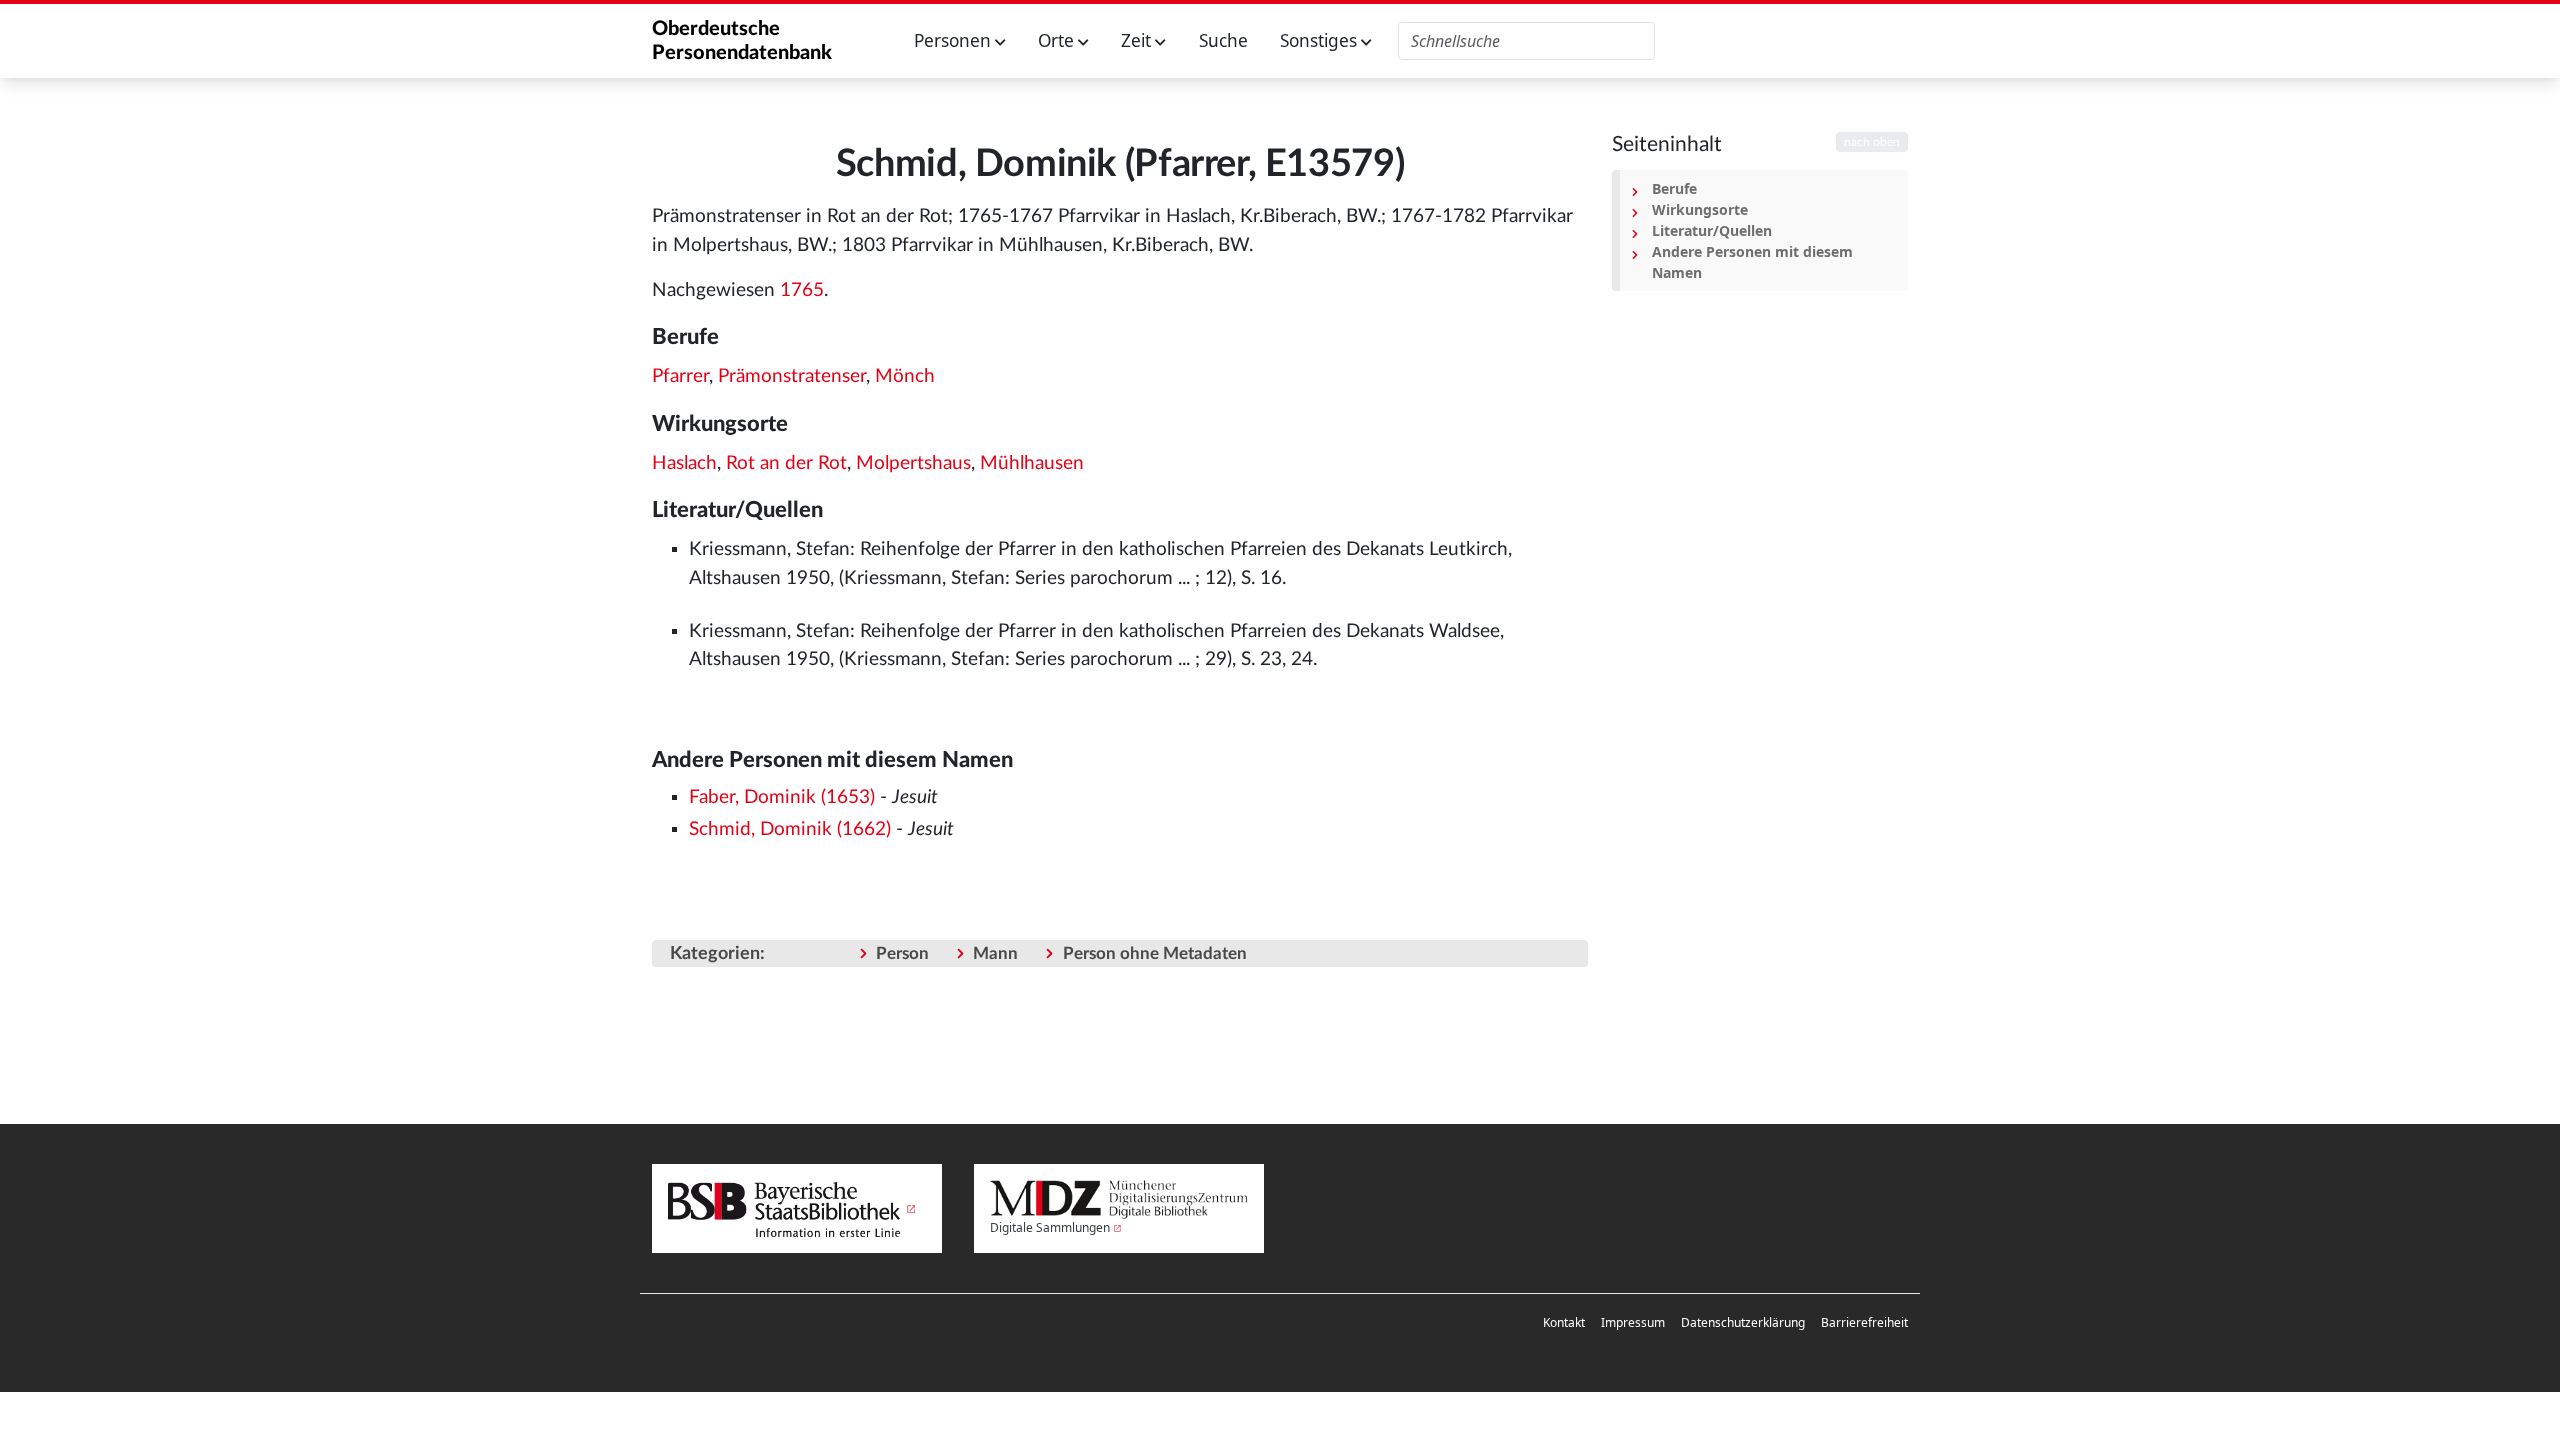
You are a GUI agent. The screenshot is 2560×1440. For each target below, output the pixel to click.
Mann (995, 953)
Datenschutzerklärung (1743, 1322)
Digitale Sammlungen (1050, 1227)
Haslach (684, 463)
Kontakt (1564, 1322)
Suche (1223, 40)
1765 (802, 290)
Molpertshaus (913, 463)
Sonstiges (1320, 40)
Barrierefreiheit (1864, 1322)
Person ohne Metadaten (1155, 953)
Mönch (905, 376)
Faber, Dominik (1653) (782, 797)
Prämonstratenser (792, 376)
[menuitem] (1564, 1323)
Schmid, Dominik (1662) (790, 829)
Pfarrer (680, 376)
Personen (954, 40)
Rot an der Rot (786, 463)
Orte (1058, 40)
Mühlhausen (1032, 463)
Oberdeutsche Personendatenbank (742, 41)
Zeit (1138, 40)
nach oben (1872, 142)
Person (902, 953)
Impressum (1633, 1322)
